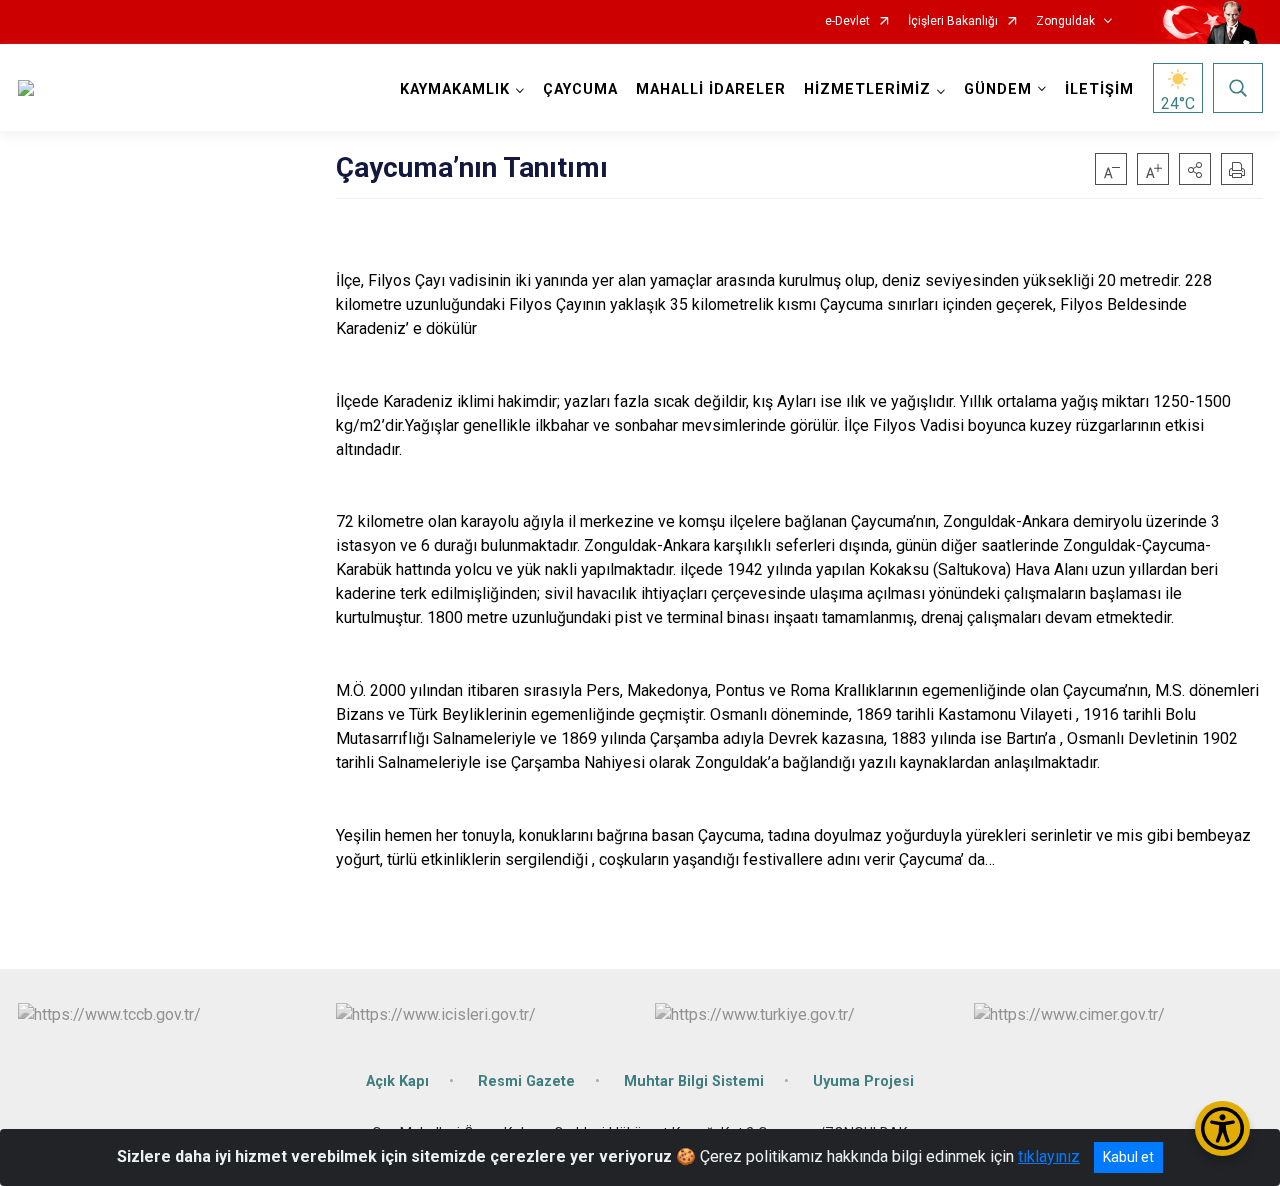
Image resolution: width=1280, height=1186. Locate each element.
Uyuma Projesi (863, 1081)
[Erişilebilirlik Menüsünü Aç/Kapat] (1222, 1128)
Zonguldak (1065, 21)
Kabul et (1128, 1157)
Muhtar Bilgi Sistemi (694, 1081)
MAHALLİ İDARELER (711, 89)
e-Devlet (847, 21)
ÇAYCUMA (580, 89)
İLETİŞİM (1099, 89)
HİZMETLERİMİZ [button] (867, 89)
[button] (1195, 169)
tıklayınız (1049, 1156)
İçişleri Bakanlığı (953, 21)
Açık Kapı (397, 1081)
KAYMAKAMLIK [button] (455, 89)
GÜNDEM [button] (998, 89)
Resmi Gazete (526, 1081)
